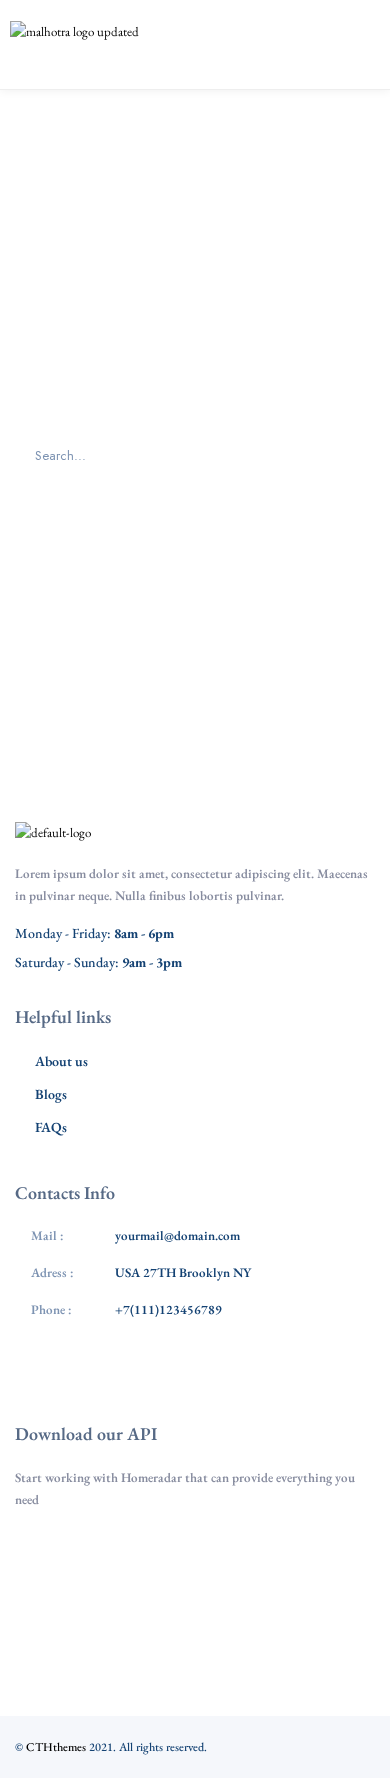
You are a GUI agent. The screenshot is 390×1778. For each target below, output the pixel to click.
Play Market (205, 1615)
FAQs (51, 1127)
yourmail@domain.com (177, 1235)
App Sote (205, 1555)
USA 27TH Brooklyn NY (183, 1272)
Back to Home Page (195, 569)
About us (61, 1061)
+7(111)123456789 (168, 1309)
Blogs (51, 1094)
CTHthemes (56, 1747)
